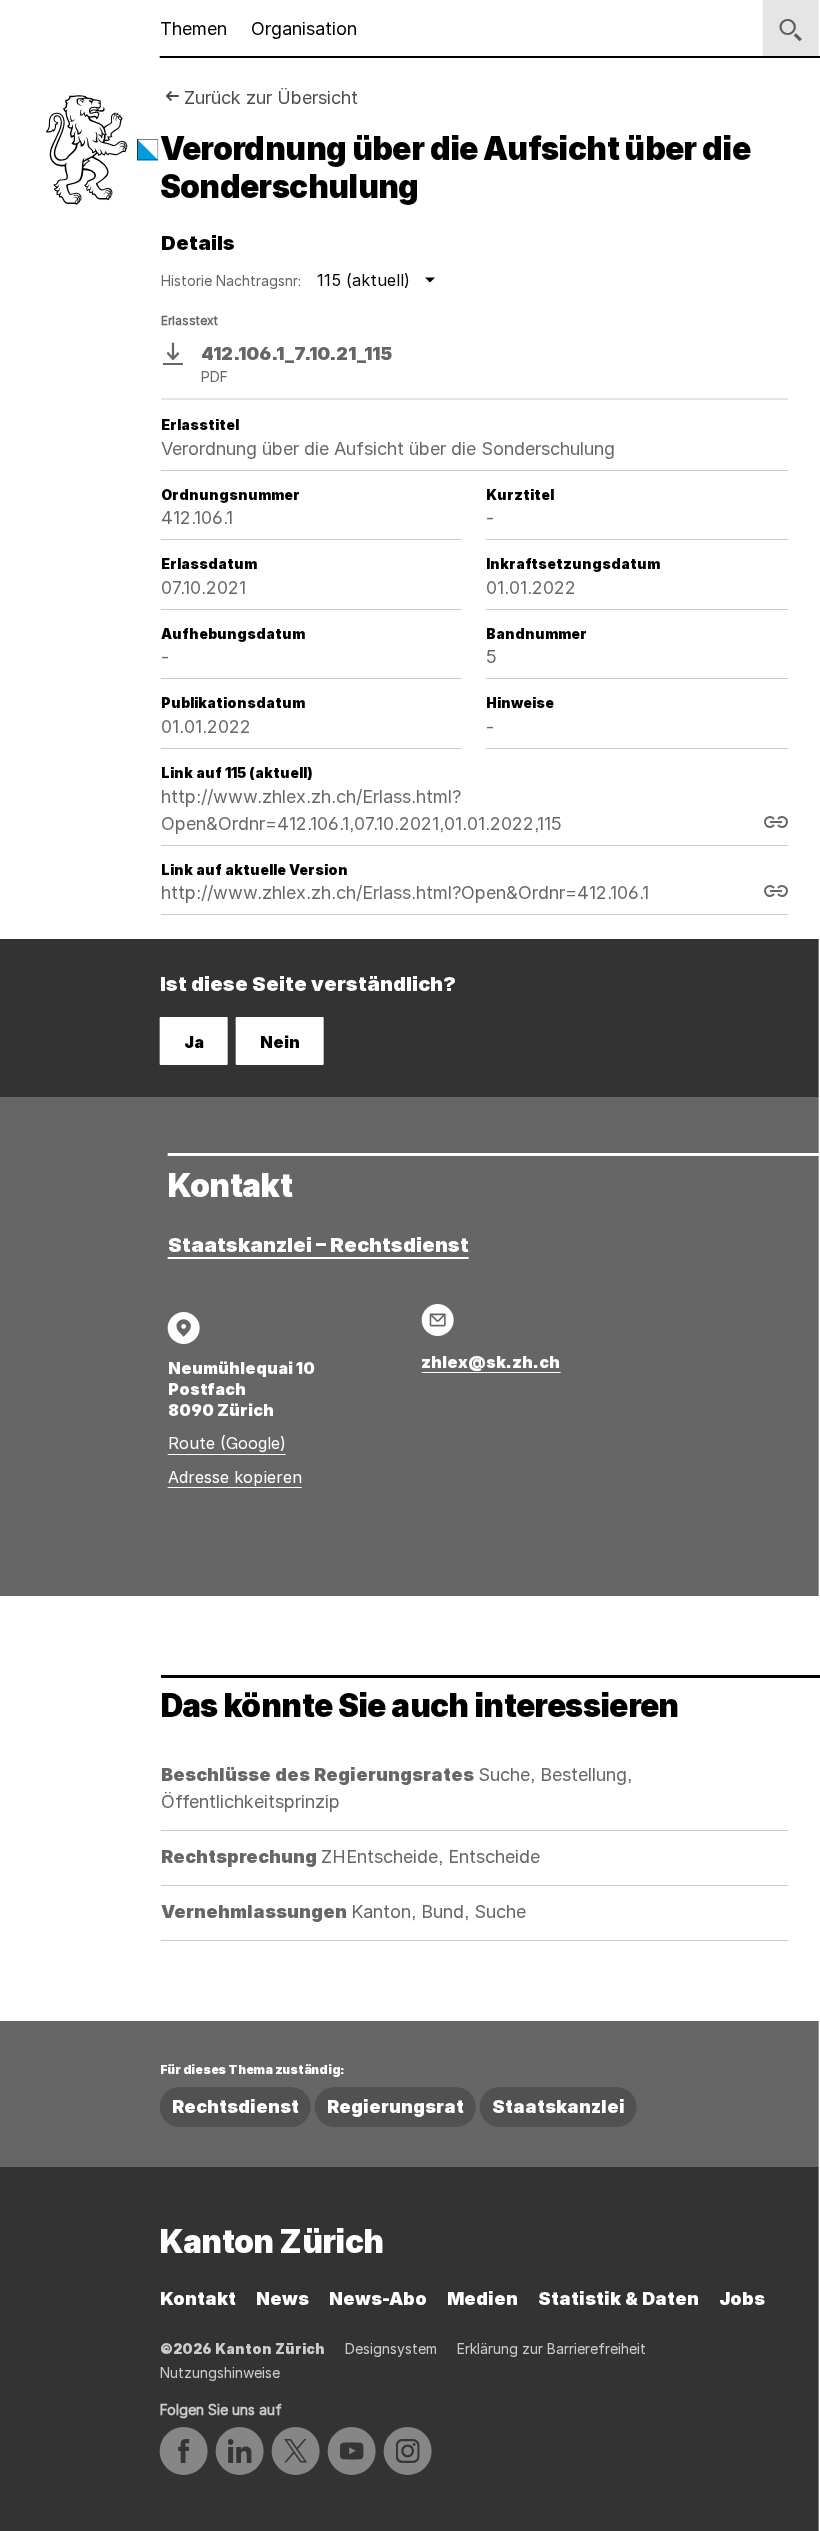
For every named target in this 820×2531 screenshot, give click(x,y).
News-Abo (378, 2298)
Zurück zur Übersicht (271, 97)
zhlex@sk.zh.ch (490, 1362)
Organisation (304, 28)
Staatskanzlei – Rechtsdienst (318, 1245)
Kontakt (198, 2298)
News (282, 2298)
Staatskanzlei (558, 2106)
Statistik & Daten (618, 2298)
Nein (280, 1042)
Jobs (742, 2298)
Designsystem (391, 2348)
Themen (193, 28)
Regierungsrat (395, 2106)
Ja (194, 1042)
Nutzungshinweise (220, 2372)
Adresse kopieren (235, 1477)
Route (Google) (227, 1443)
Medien (482, 2298)
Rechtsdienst (235, 2106)
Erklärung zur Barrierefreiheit (551, 2348)
